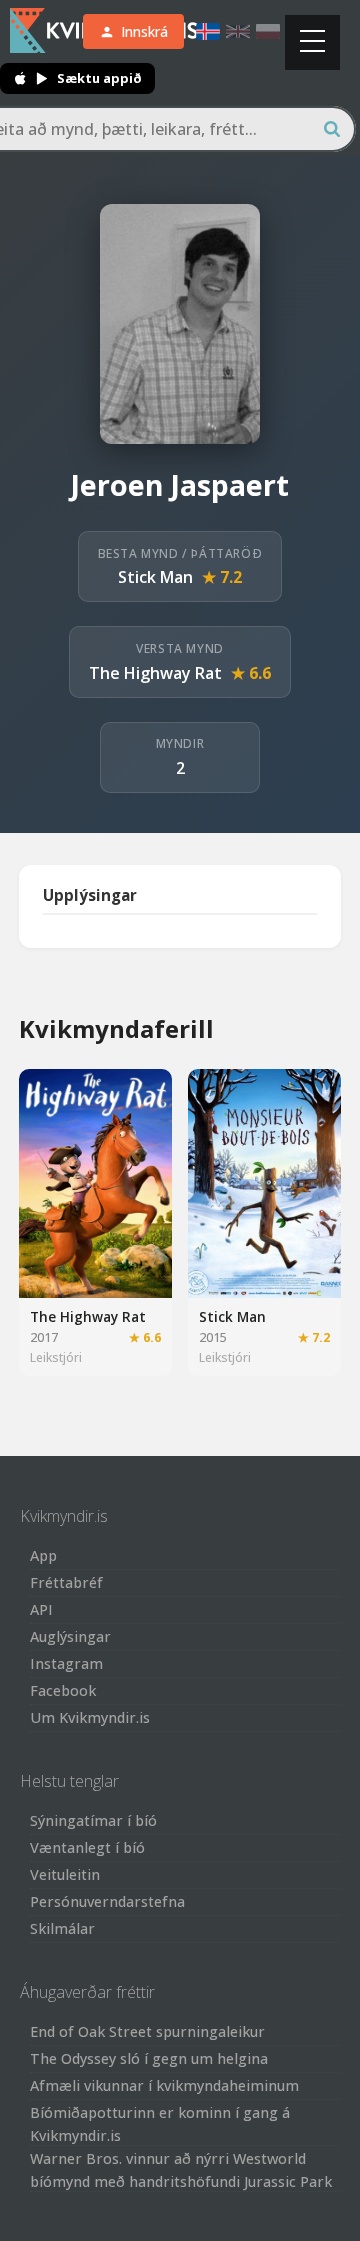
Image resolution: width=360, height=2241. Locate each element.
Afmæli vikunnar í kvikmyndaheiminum (164, 2085)
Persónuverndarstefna (107, 1901)
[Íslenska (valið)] (208, 31)
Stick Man (155, 577)
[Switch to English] (238, 31)
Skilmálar (62, 1928)
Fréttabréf (66, 1582)
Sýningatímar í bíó (93, 1820)
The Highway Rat (155, 673)
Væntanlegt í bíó (87, 1847)
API (41, 1609)
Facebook (63, 1690)
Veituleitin (65, 1874)
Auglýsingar (70, 1636)
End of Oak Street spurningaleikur (147, 2031)
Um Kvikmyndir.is (90, 1717)
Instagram (66, 1663)
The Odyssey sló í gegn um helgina (149, 2058)
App (43, 1555)
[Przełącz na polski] (268, 31)
